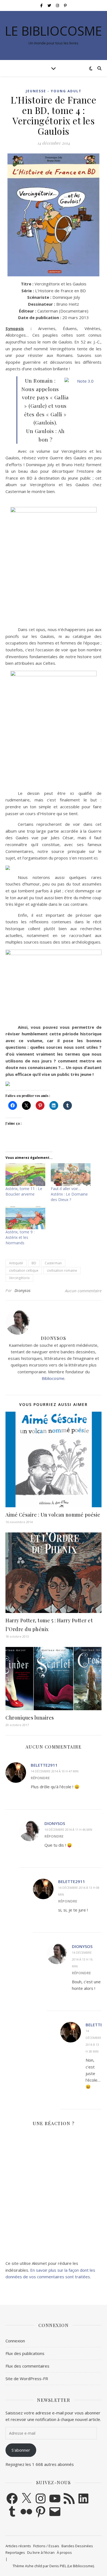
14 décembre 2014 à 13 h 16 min (82, 1959)
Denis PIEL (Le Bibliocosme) (72, 2566)
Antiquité (16, 1263)
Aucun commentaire (83, 1291)
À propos (64, 2552)
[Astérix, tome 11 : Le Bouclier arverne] (25, 1175)
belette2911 (44, 1765)
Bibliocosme (53, 1378)
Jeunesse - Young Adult (54, 91)
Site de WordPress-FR (27, 2379)
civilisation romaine (62, 1270)
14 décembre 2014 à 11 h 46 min (68, 1829)
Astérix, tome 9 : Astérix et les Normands (20, 1237)
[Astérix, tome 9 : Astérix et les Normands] (25, 1218)
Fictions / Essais (46, 2546)
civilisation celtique (24, 1270)
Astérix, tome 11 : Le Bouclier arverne (24, 1191)
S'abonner (21, 2450)
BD (34, 1263)
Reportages (15, 2552)
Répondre (40, 1778)
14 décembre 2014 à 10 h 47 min (55, 1771)
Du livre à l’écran (41, 2552)
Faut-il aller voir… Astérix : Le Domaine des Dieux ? (69, 1194)
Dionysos (23, 1290)
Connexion (15, 2341)
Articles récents (18, 2546)
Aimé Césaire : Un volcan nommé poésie (53, 1515)
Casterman (53, 1263)
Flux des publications (25, 2353)
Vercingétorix (19, 1278)
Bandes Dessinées (77, 2546)
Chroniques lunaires (30, 1718)
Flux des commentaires (27, 2366)
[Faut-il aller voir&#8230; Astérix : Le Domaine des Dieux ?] (71, 1175)
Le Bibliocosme (54, 31)
